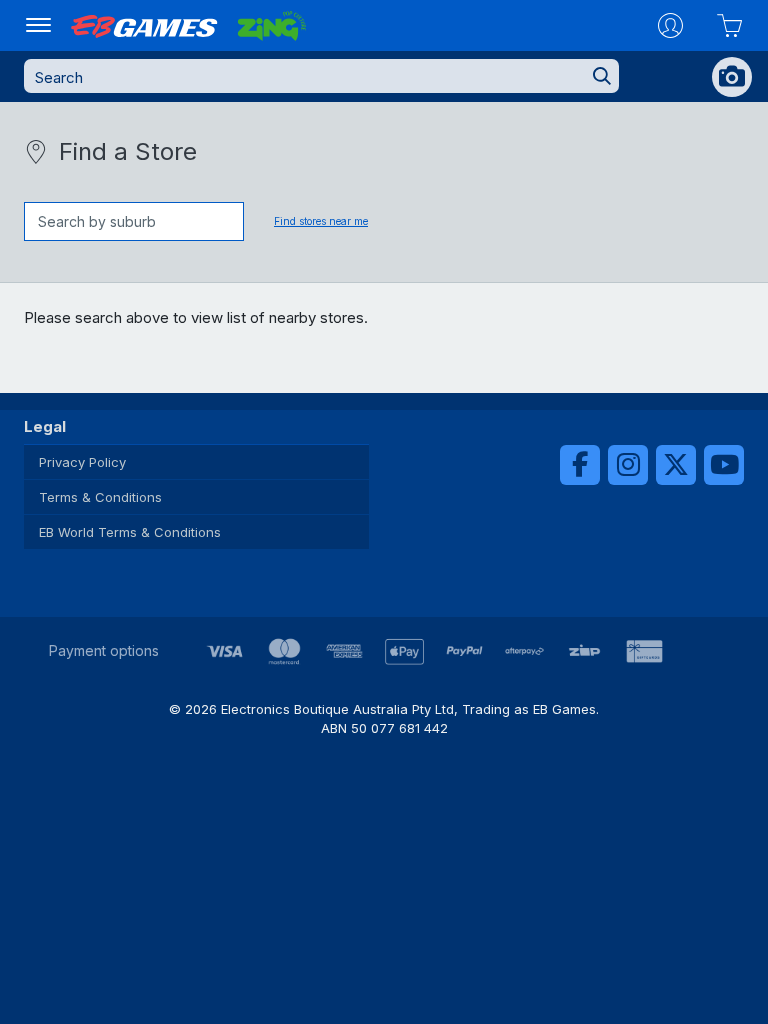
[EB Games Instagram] (628, 465)
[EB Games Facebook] (580, 465)
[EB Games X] (676, 465)
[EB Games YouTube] (724, 465)
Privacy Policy (82, 462)
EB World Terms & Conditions (130, 532)
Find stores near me (321, 221)
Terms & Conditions (100, 497)
